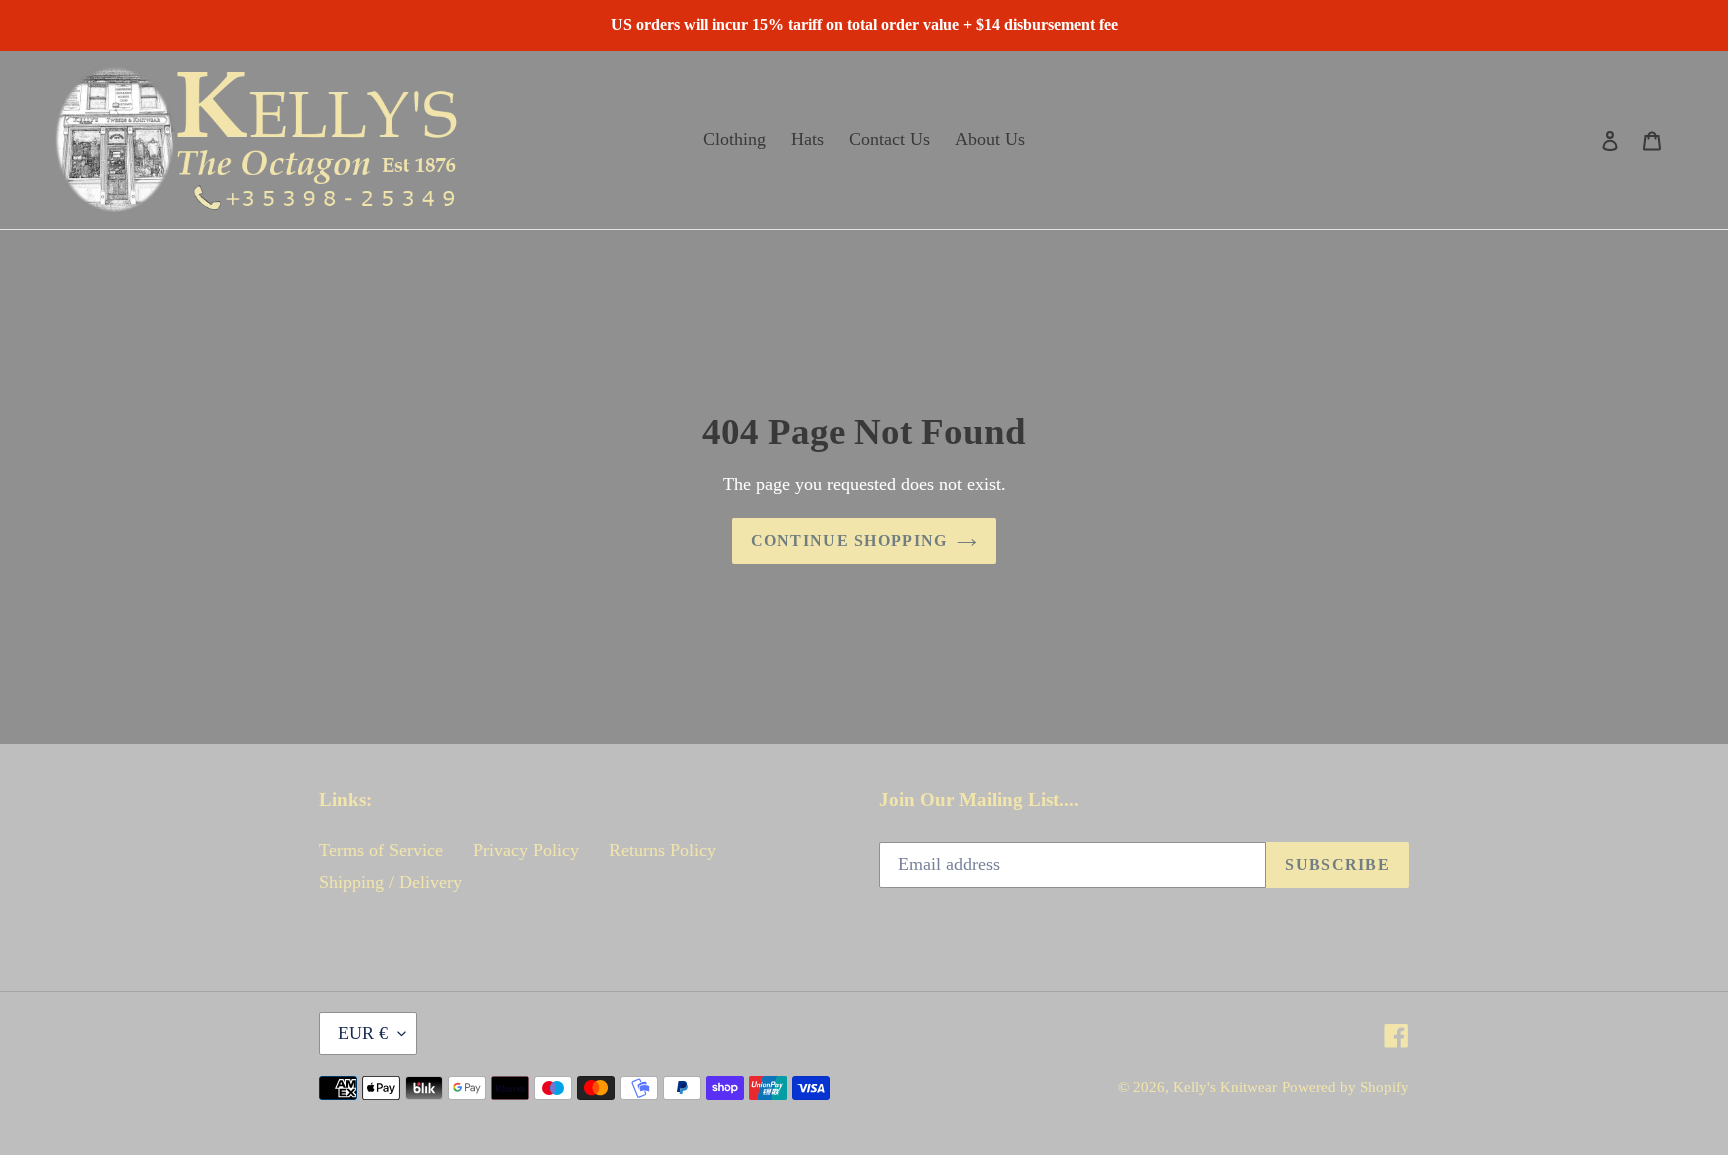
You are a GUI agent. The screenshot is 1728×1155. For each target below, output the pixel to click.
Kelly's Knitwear (1225, 1087)
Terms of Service (381, 850)
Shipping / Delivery (390, 882)
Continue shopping (849, 540)
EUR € (363, 1033)
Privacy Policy (526, 850)
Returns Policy (662, 850)
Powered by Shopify (1345, 1087)
